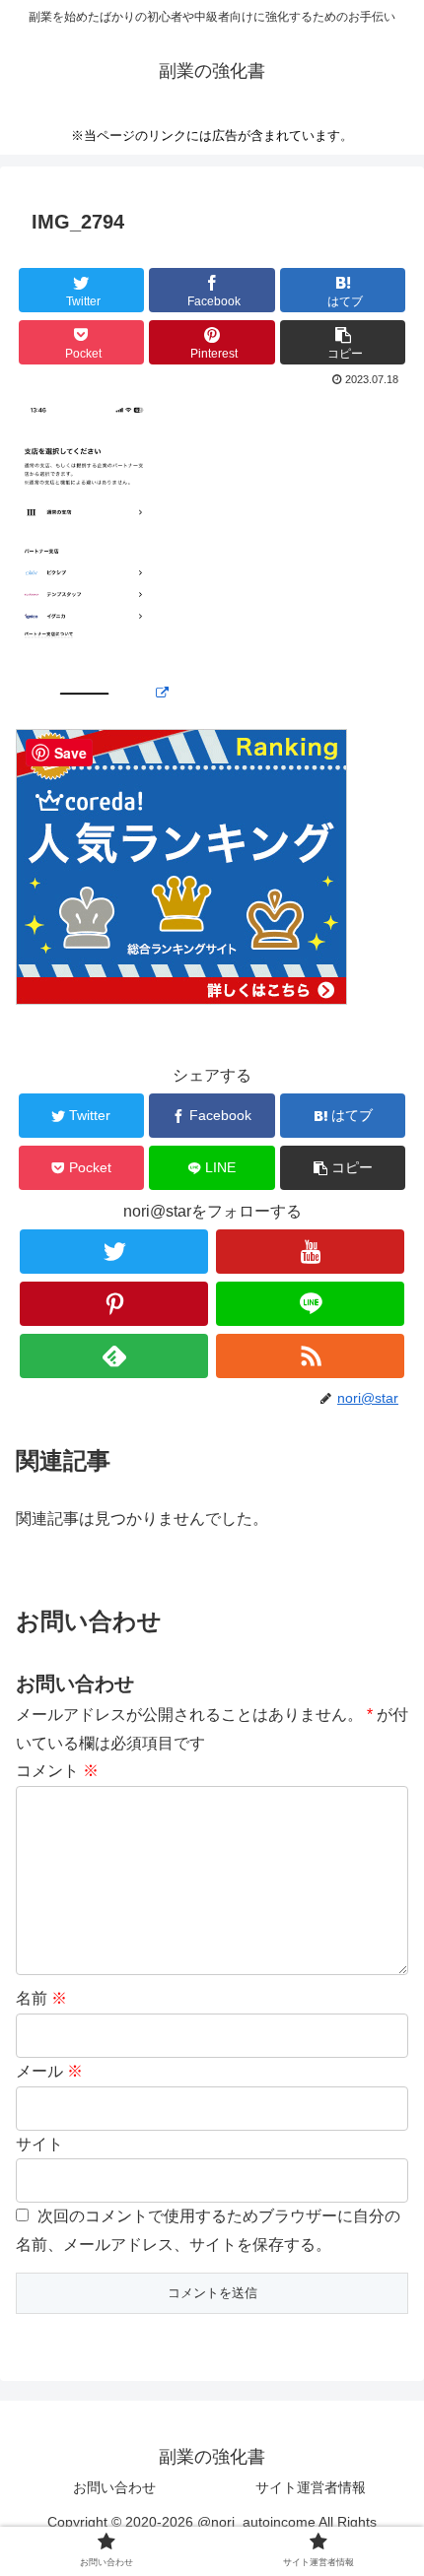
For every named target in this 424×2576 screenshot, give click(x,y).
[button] (343, 342)
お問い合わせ (114, 2487)
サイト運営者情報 (311, 2487)
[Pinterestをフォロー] (114, 1304)
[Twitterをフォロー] (114, 1252)
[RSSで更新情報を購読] (310, 1356)
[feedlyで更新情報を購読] (114, 1356)
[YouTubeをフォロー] (310, 1252)
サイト (39, 2144)
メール (49, 2071)
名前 (41, 1998)
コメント (57, 1771)
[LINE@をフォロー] (310, 1304)
